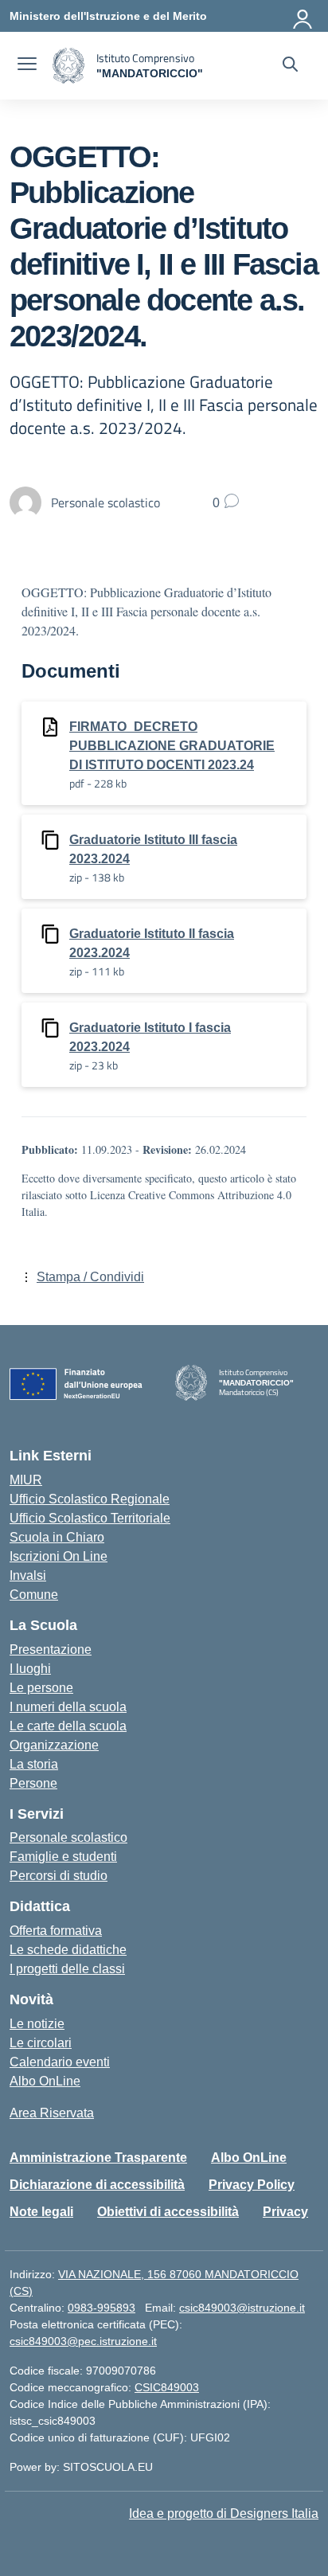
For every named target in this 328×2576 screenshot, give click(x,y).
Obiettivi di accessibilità (168, 2212)
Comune (34, 1595)
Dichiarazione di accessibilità (97, 2185)
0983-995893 (102, 2308)
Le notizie (37, 2024)
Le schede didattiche (68, 1950)
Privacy (285, 2212)
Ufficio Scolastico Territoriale (90, 1518)
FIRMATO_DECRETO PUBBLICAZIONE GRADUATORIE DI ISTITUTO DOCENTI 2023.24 (172, 746)
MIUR (26, 1480)
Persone (33, 1783)
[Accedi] (303, 16)
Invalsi (28, 1575)
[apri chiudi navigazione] (27, 66)
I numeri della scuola (68, 1707)
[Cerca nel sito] (290, 66)
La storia (34, 1764)
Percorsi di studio (59, 1876)
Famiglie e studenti (63, 1857)
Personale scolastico (68, 1837)
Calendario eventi (60, 2062)
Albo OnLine (45, 2081)
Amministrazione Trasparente (98, 2158)
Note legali (41, 2212)
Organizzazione (54, 1745)
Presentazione (51, 1650)
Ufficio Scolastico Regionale (90, 1499)
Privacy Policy (252, 2185)
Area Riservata (52, 2113)
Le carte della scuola (68, 1726)
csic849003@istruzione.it (242, 2308)
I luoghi (30, 1669)
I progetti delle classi (67, 1969)
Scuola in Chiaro (57, 1537)
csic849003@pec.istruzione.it (83, 2341)
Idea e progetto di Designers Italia (224, 2513)
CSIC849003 (167, 2387)
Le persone (41, 1688)
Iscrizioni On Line (59, 1556)
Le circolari (41, 2043)
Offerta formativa (56, 1931)
